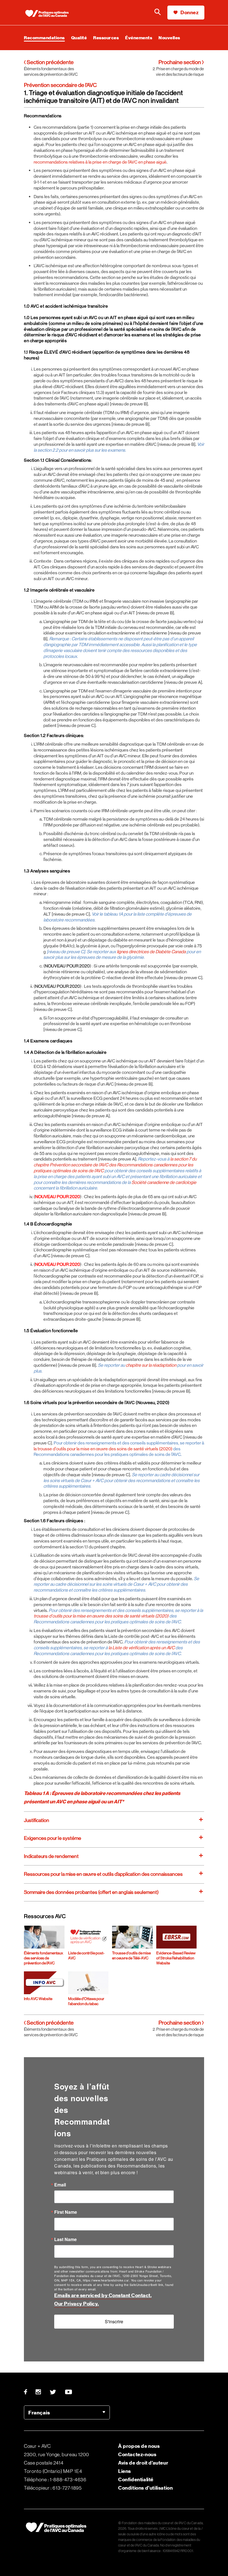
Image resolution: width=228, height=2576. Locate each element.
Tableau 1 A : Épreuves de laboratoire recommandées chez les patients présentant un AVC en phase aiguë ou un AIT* (102, 1797)
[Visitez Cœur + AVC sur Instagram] (39, 2392)
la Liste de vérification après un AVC (142, 1648)
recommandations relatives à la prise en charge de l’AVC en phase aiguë (100, 162)
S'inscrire (114, 2321)
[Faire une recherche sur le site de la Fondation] (158, 13)
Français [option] (39, 2413)
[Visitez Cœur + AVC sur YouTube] (69, 2392)
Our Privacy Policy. (77, 2304)
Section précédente (50, 62)
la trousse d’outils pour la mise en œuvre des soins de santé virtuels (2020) (103, 1449)
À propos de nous (139, 2446)
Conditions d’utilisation (145, 2488)
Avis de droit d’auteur (143, 2463)
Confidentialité (136, 2479)
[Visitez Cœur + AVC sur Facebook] (28, 2392)
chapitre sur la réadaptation (151, 1365)
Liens (125, 2471)
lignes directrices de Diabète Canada (151, 952)
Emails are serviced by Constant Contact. (103, 2295)
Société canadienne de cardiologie (164, 1182)
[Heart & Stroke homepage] (49, 14)
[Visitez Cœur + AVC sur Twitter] (53, 2392)
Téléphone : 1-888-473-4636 (55, 2480)
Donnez (189, 12)
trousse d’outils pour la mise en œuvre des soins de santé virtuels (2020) (101, 1616)
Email (60, 2185)
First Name (66, 2212)
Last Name (65, 2239)
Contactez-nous (137, 2454)
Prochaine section (180, 62)
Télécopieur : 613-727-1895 (53, 2488)
